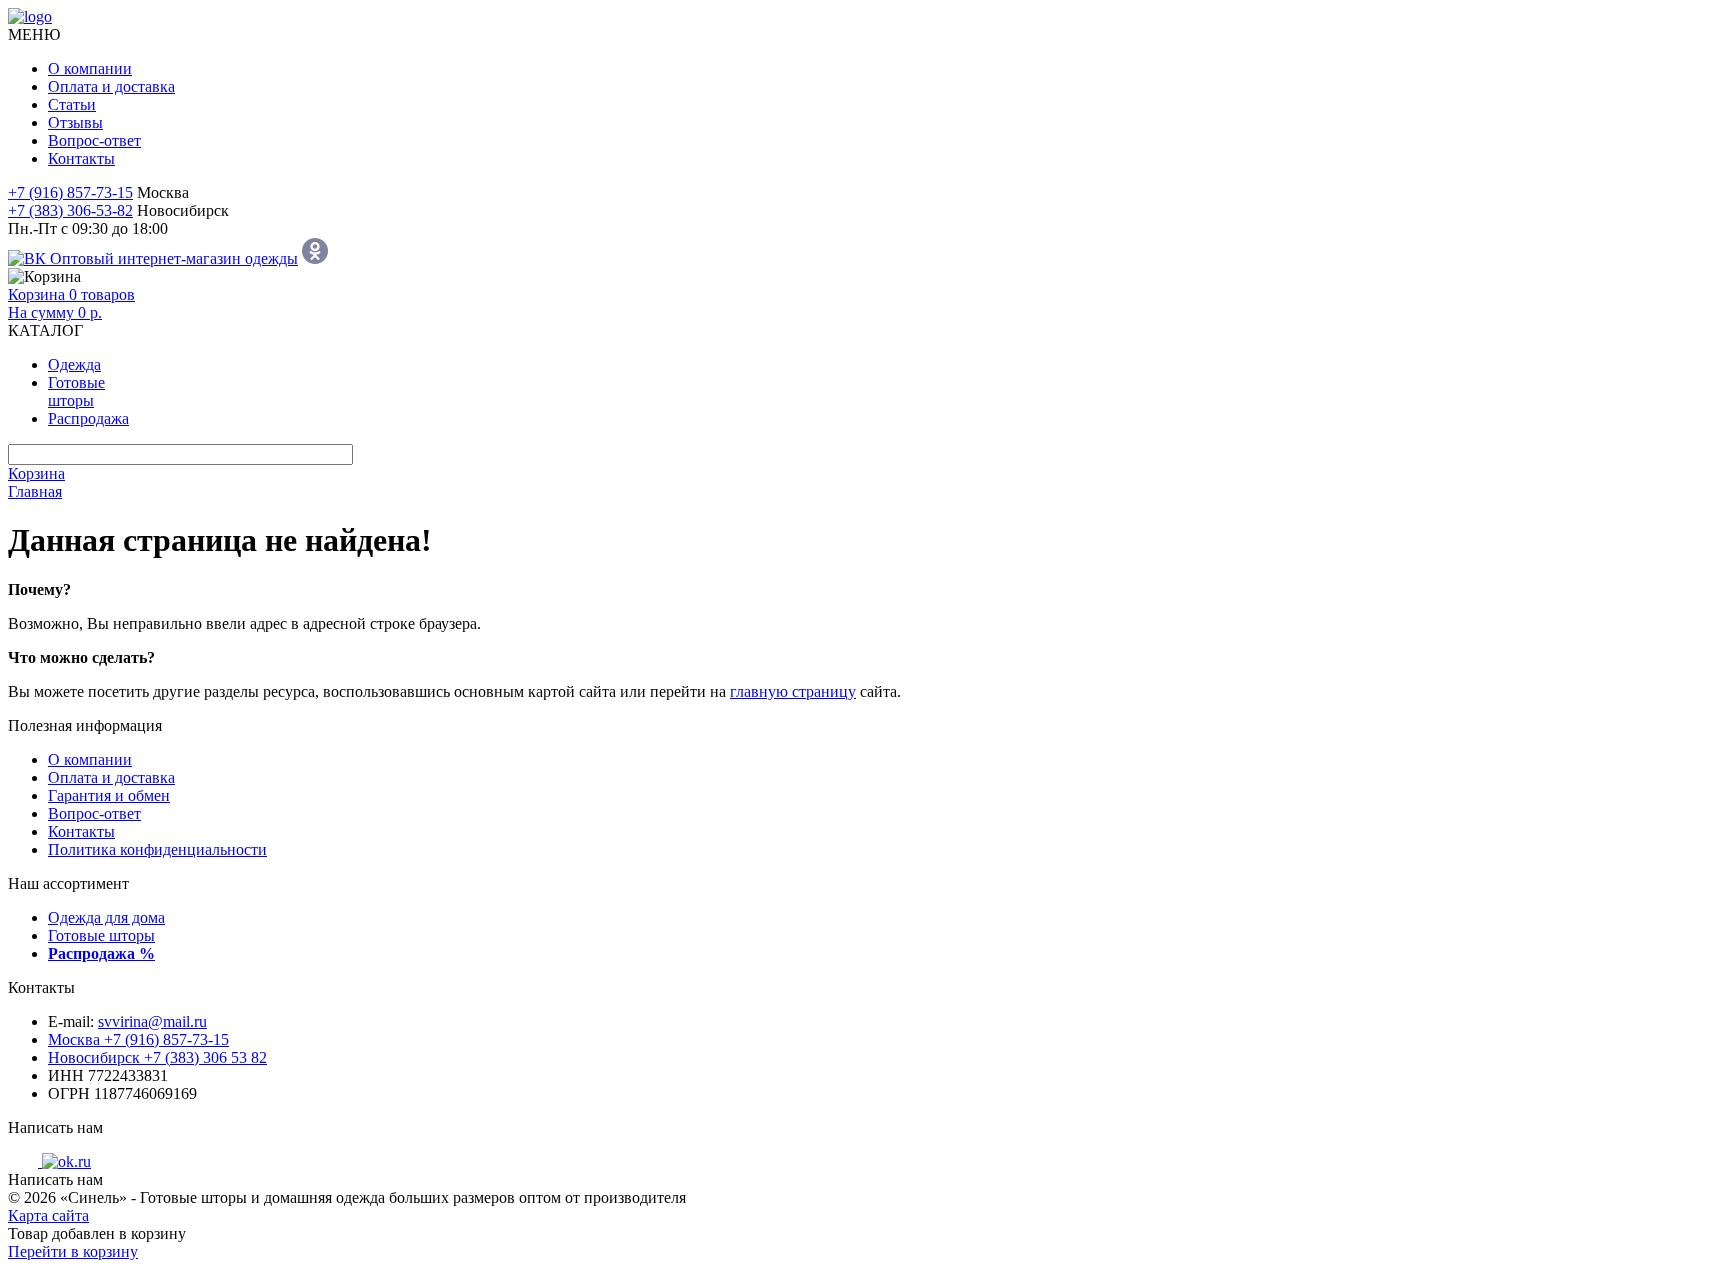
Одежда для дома (106, 917)
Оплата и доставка (111, 86)
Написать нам (55, 1127)
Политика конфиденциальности (157, 849)
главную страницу (793, 691)
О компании (90, 68)
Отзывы (75, 122)
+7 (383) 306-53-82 (70, 210)
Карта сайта (48, 1215)
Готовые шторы (101, 935)
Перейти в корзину (73, 1251)
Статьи (72, 104)
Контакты (81, 158)
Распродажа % (101, 953)
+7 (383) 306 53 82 (157, 1057)
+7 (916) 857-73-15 (70, 192)
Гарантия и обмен (109, 795)
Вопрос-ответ (94, 140)
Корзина (36, 473)
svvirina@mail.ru (152, 1021)
